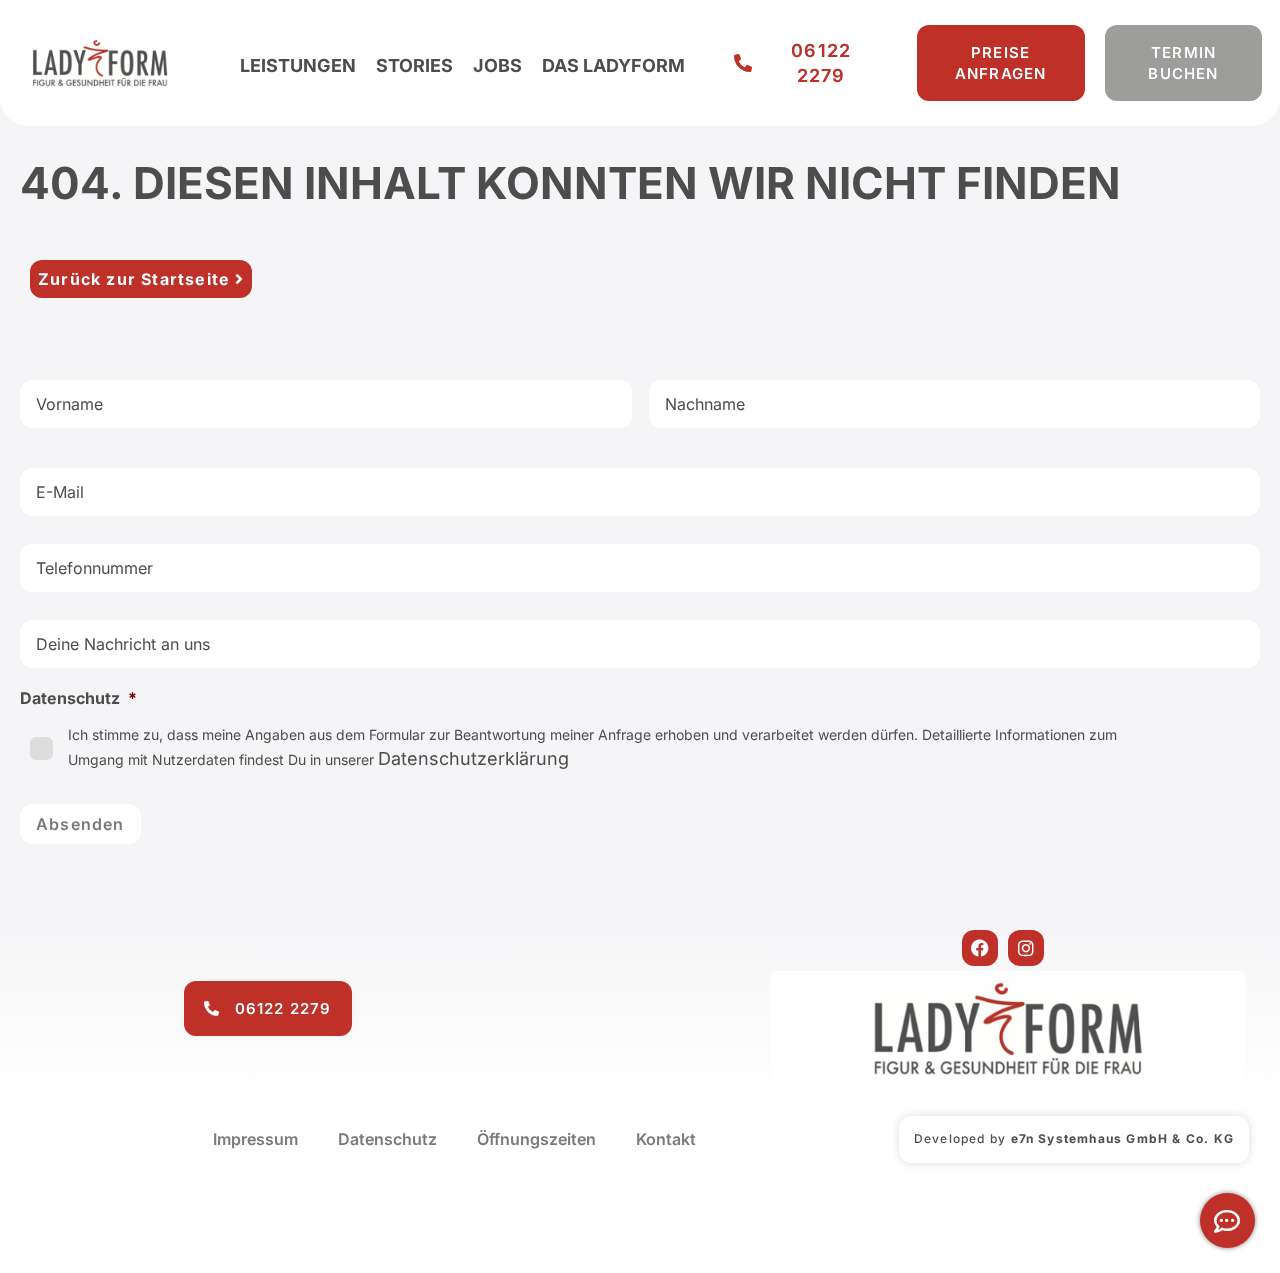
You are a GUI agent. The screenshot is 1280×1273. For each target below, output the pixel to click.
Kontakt (666, 1139)
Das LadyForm (613, 65)
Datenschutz (387, 1139)
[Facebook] (980, 948)
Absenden (80, 824)
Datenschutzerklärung (473, 758)
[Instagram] (1026, 948)
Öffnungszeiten (536, 1139)
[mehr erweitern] (1227, 1220)
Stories (414, 65)
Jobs (497, 65)
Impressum (255, 1139)
